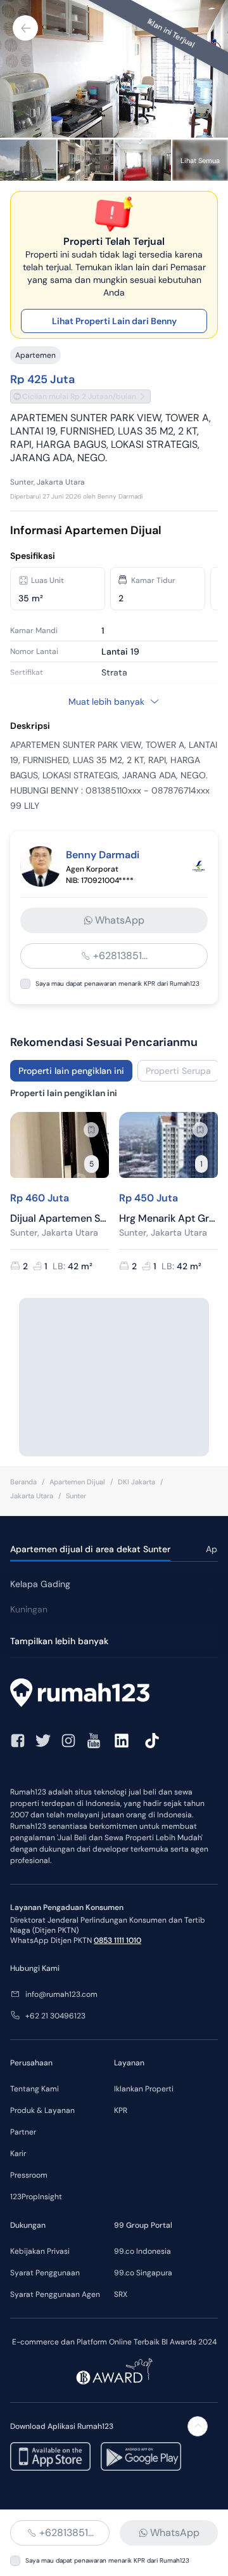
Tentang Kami (35, 2089)
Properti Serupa (178, 1071)
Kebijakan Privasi (40, 2251)
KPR (121, 2110)
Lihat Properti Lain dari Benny (114, 321)
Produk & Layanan (42, 2110)
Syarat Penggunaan (45, 2273)
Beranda (23, 1482)
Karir (18, 2154)
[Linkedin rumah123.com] (122, 1741)
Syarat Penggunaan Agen (55, 2294)
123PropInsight (36, 2197)
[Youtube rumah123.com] (94, 1741)
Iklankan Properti (144, 2089)
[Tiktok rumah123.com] (152, 1741)
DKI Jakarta (136, 1482)
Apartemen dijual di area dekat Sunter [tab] (90, 1549)
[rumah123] (114, 1694)
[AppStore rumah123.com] (50, 2456)
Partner (23, 2132)
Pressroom (29, 2175)
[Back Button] (25, 28)
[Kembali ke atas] (198, 2426)
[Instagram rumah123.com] (68, 1741)
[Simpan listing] (91, 1130)
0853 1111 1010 (117, 1940)
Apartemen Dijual (77, 1482)
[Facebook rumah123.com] (18, 1741)
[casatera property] (199, 866)
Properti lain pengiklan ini (71, 1071)
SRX (121, 2294)
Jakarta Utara (32, 1496)
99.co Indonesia (142, 2251)
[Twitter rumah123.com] (43, 1741)
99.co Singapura (143, 2273)
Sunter (76, 1496)
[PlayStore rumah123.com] (141, 2456)
